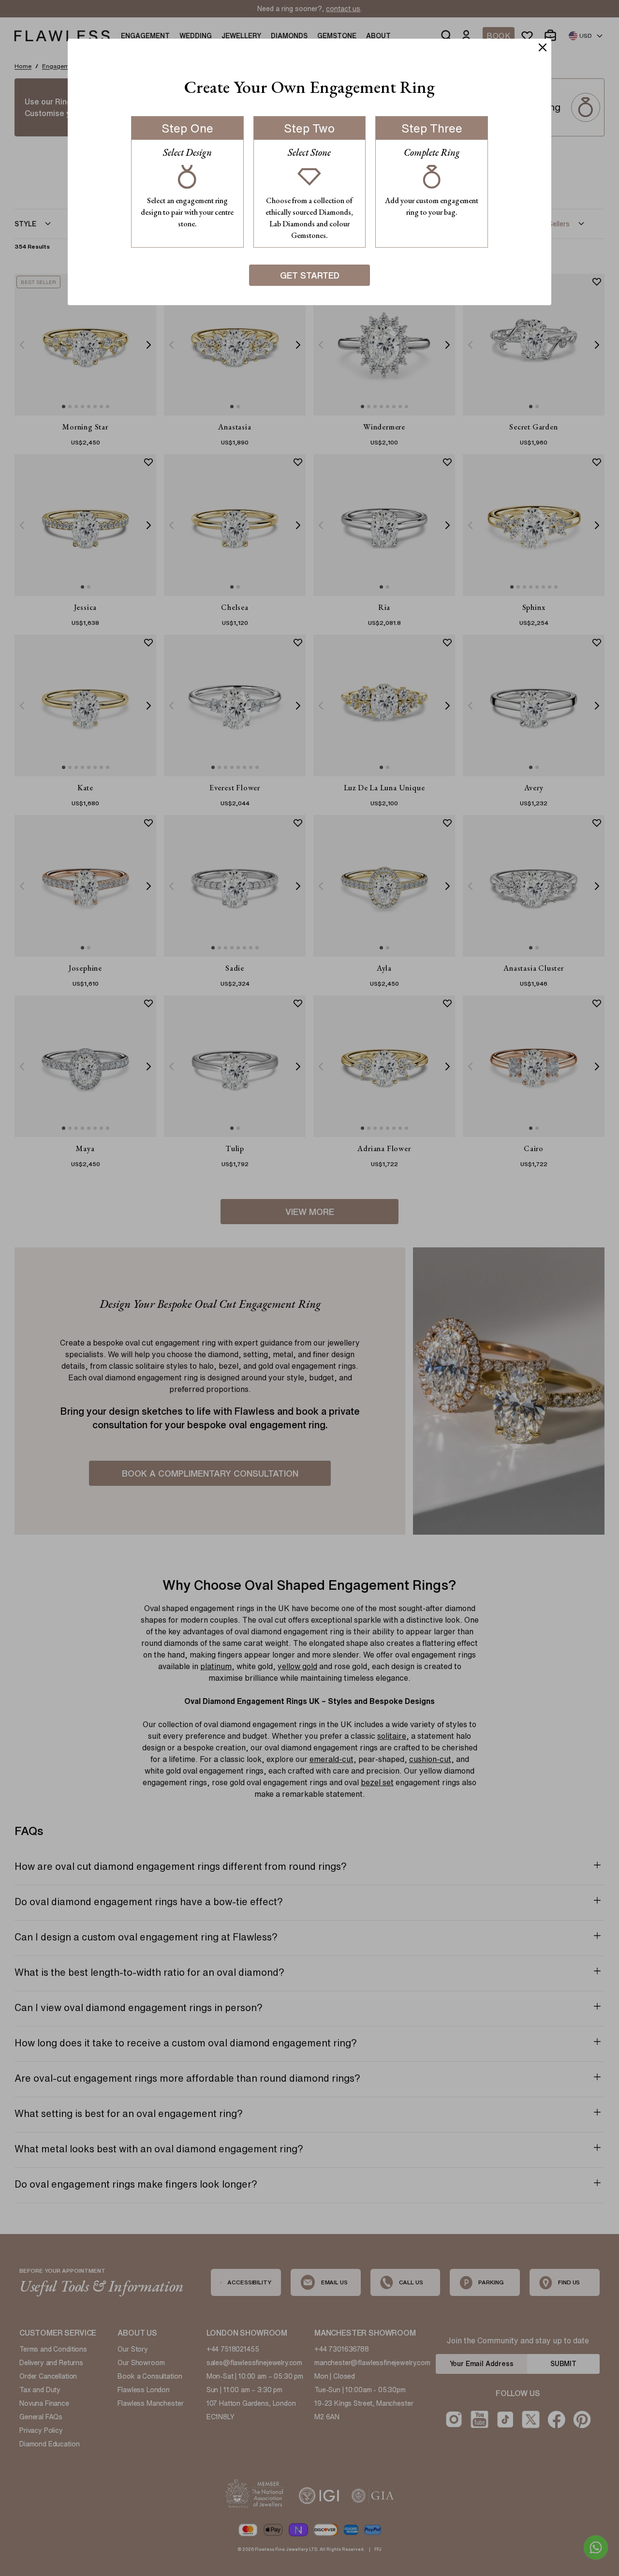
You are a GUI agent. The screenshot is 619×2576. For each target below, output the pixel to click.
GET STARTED (310, 275)
